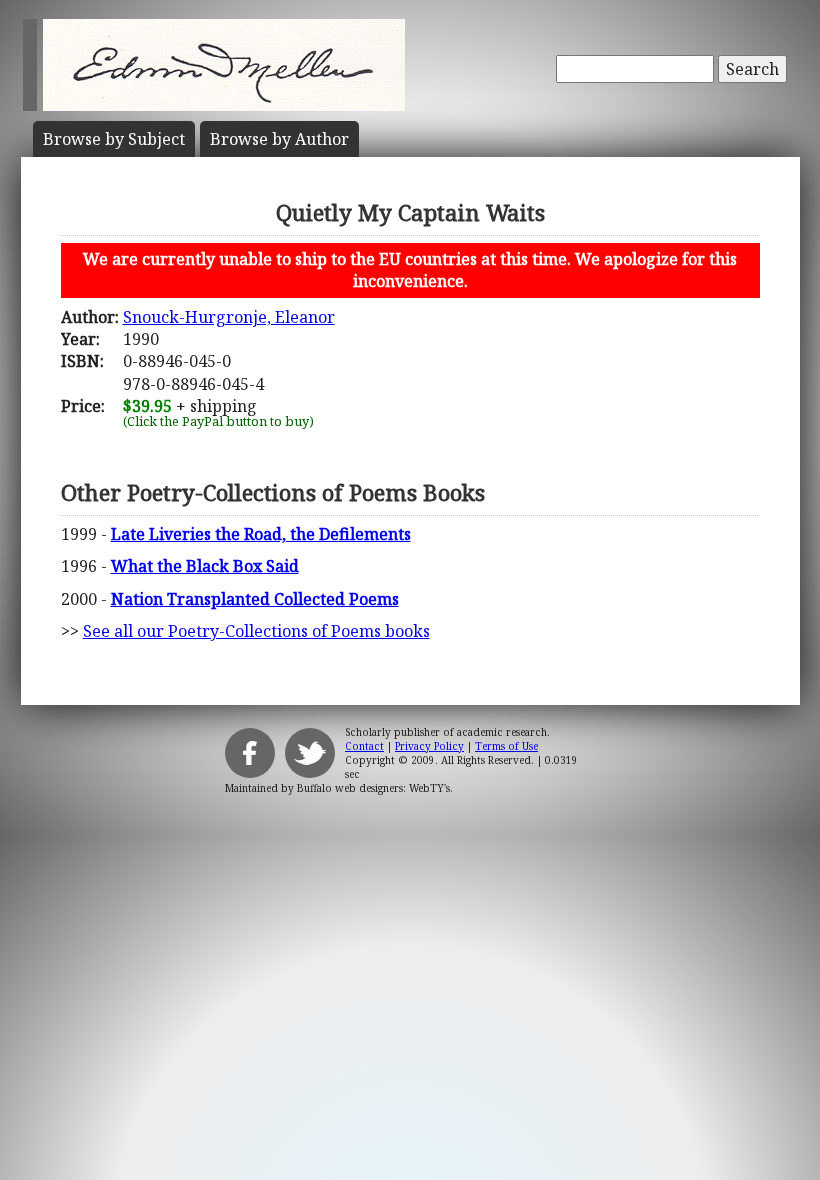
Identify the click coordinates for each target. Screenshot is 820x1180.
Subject (114, 139)
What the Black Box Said (205, 566)
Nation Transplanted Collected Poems (255, 599)
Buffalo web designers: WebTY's (373, 788)
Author (279, 139)
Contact (364, 746)
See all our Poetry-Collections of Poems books (256, 631)
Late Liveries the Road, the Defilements (261, 534)
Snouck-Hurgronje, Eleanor (229, 317)
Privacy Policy (429, 746)
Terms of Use (506, 746)
